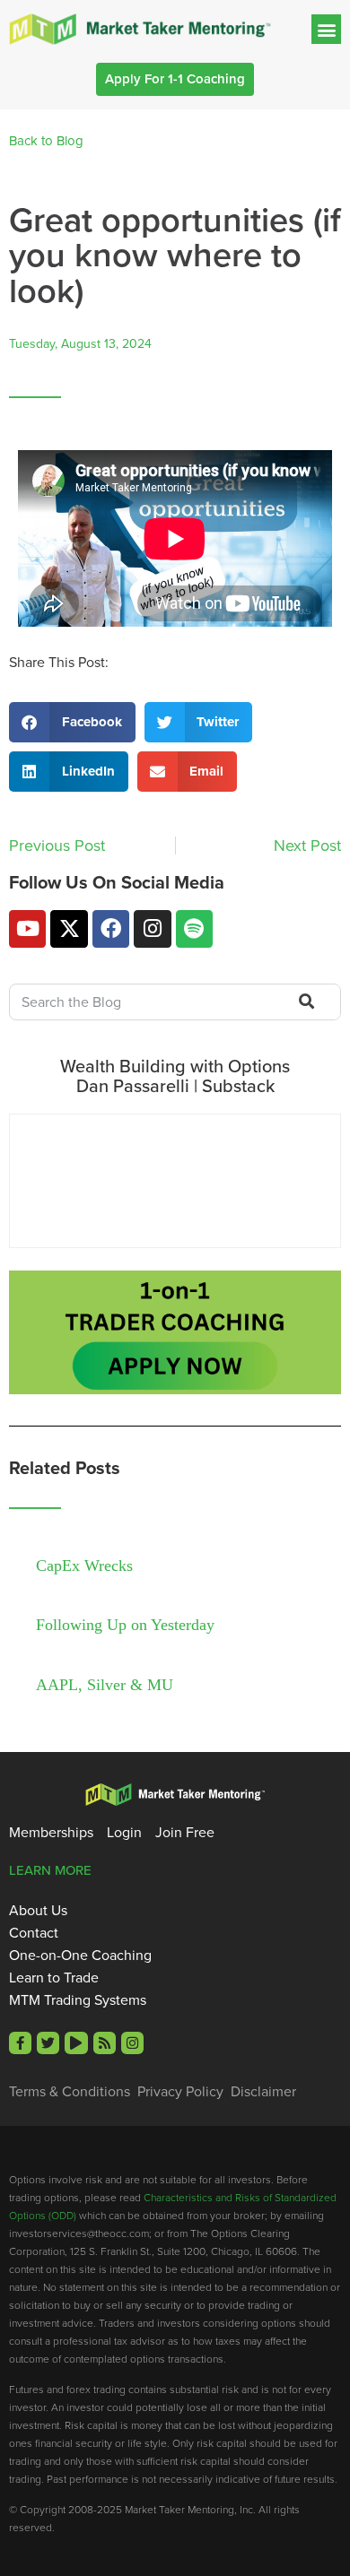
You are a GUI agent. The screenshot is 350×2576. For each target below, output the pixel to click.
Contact (34, 1933)
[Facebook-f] (20, 2043)
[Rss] (105, 2043)
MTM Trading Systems (78, 2000)
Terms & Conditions (70, 2092)
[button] (326, 29)
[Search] (305, 1002)
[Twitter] (48, 2043)
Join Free (185, 1833)
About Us (38, 1911)
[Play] (76, 2043)
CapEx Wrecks (84, 1566)
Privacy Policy (180, 2092)
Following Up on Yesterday (125, 1625)
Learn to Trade (54, 1978)
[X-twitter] (69, 928)
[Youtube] (27, 928)
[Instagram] (152, 928)
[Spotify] (194, 928)
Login (124, 1833)
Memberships (51, 1833)
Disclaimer (263, 2092)
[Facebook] (111, 928)
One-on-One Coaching (80, 1956)
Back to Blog (46, 141)
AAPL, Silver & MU (105, 1685)
